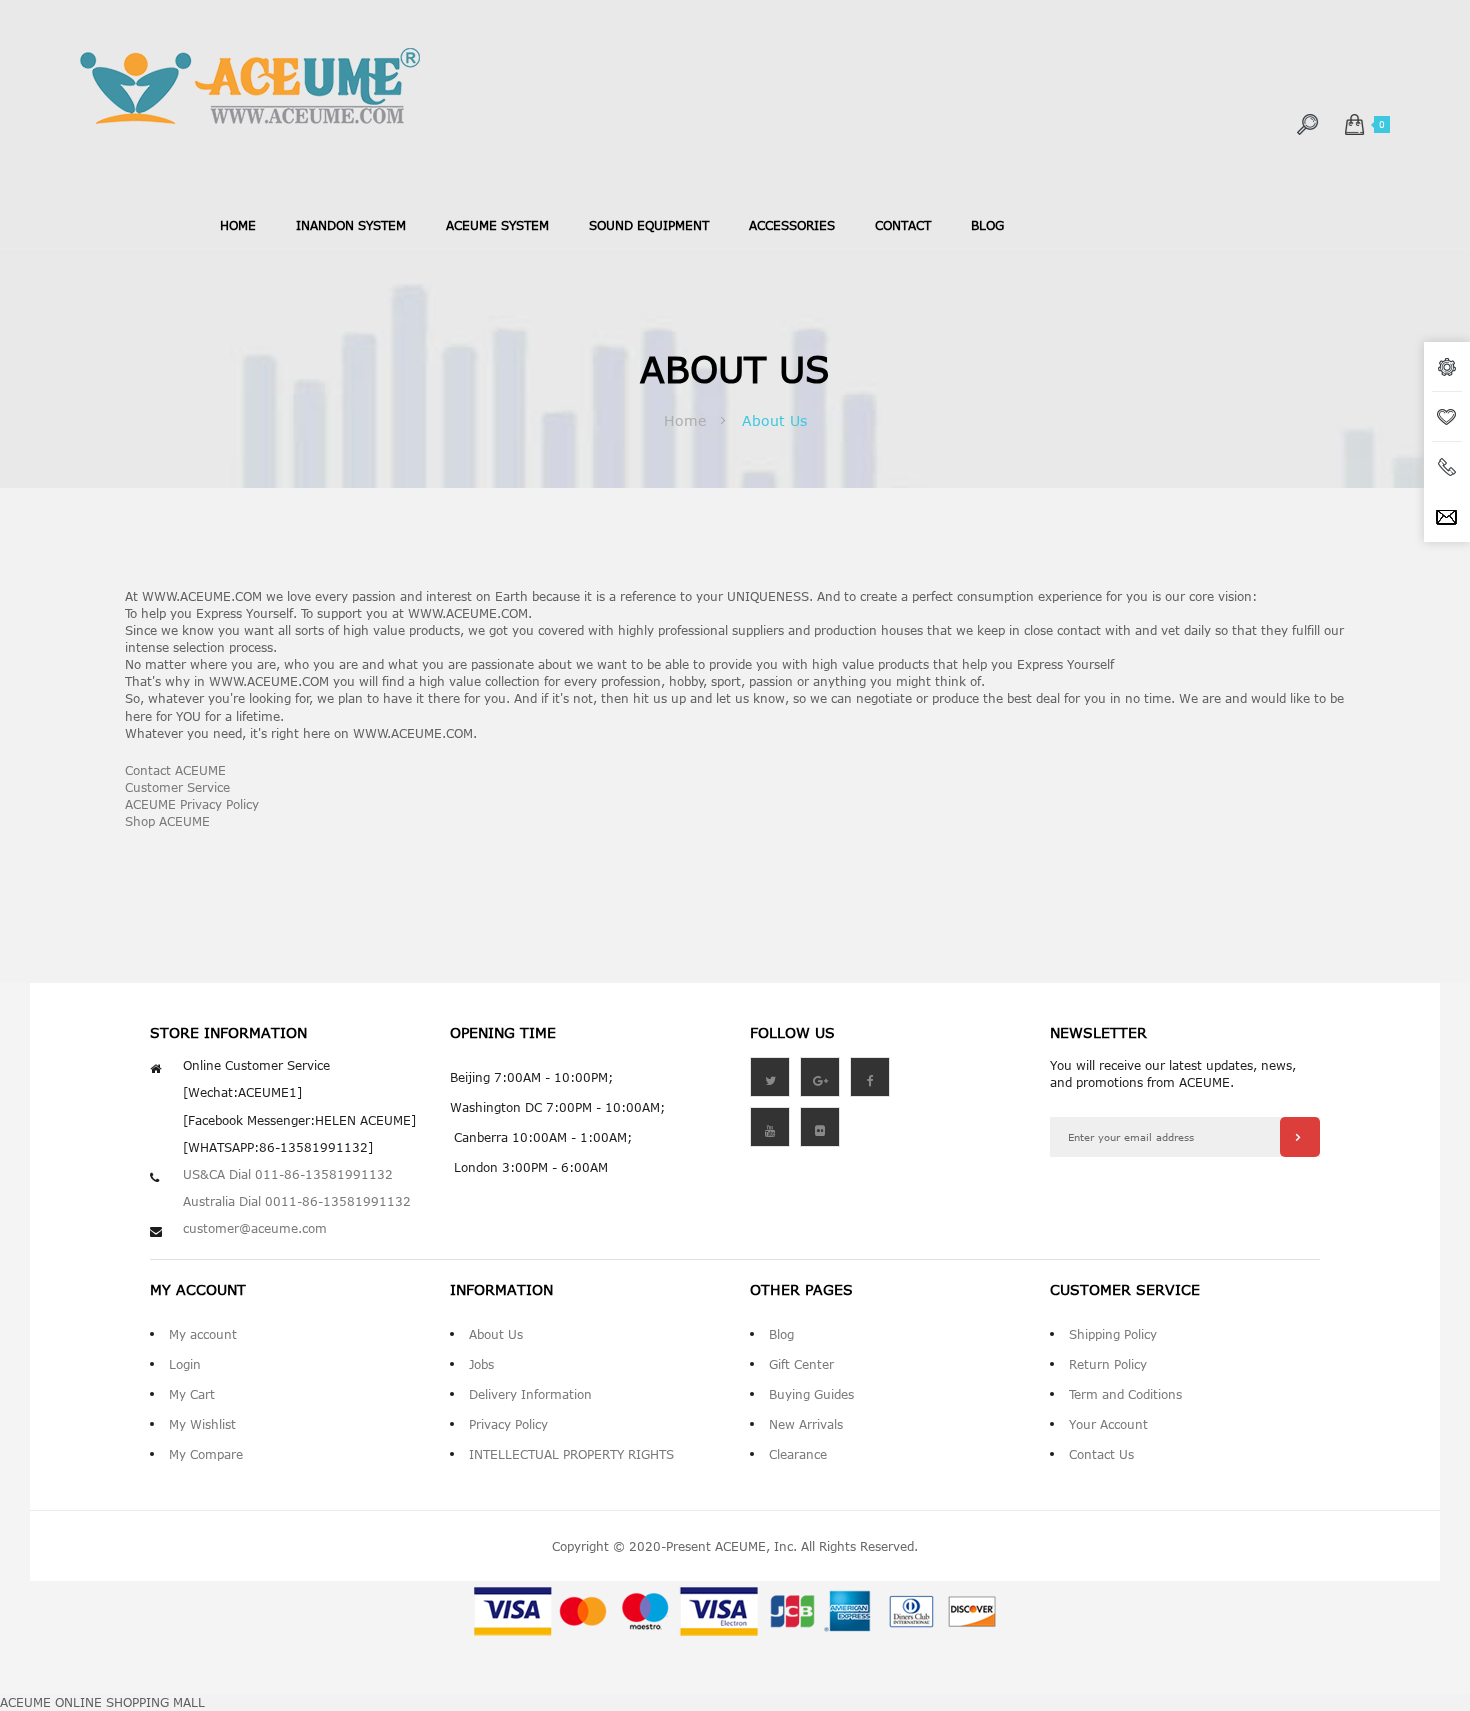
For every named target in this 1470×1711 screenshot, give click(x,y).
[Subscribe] (1300, 1137)
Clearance (798, 1454)
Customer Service (177, 787)
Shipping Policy (1113, 1334)
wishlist (1447, 417)
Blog (781, 1334)
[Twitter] (770, 1077)
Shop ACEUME (167, 821)
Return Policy (1108, 1364)
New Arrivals (806, 1424)
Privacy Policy (508, 1424)
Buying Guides (811, 1394)
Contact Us (1101, 1454)
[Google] (820, 1077)
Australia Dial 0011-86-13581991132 (297, 1201)
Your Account (1108, 1424)
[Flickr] (820, 1127)
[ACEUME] (250, 86)
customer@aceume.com (255, 1228)
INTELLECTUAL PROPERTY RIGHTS (571, 1454)
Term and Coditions (1125, 1394)
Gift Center (801, 1364)
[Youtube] (770, 1127)
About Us (496, 1334)
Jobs (481, 1364)
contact (903, 225)
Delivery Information (530, 1394)
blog (987, 225)
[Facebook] (870, 1077)
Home (238, 225)
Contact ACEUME (175, 770)
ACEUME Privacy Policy (192, 804)
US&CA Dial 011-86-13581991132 (288, 1174)
